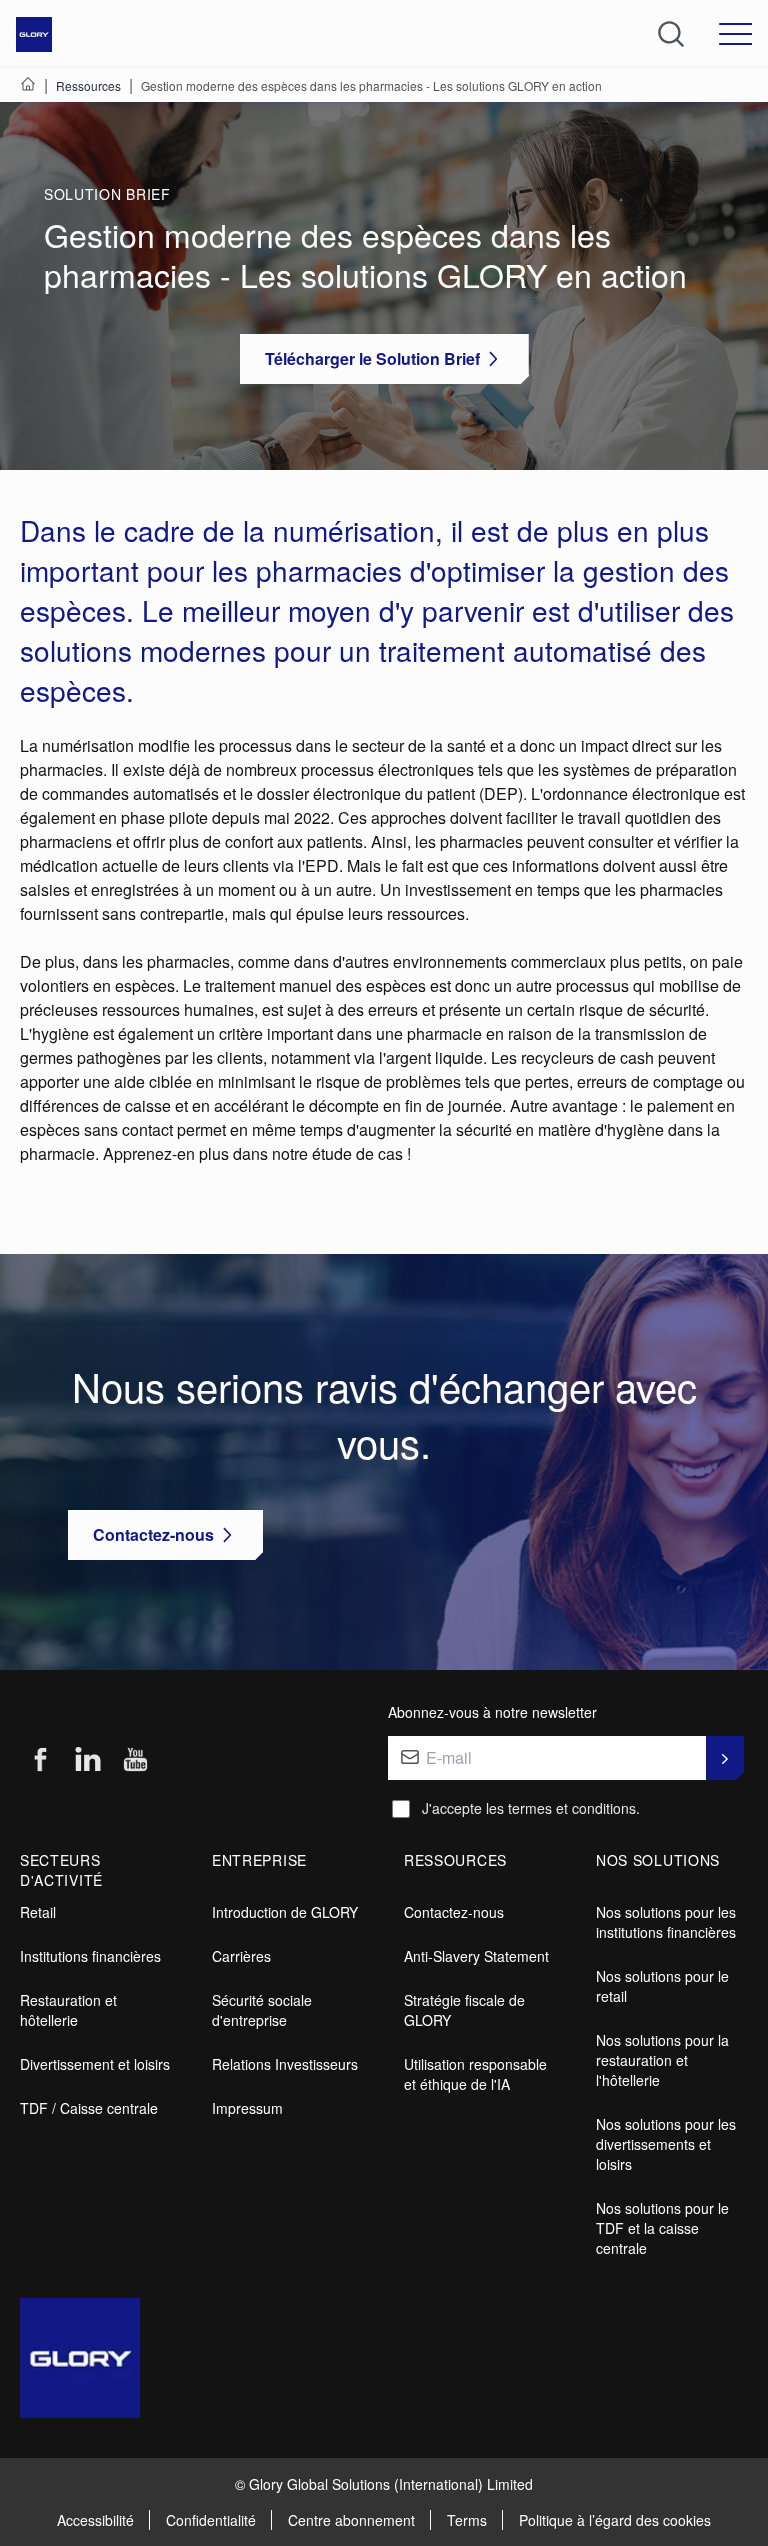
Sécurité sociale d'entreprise (262, 2010)
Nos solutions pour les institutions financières (666, 1922)
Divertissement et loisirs (95, 2064)
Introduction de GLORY (285, 1912)
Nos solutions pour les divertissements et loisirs (666, 2144)
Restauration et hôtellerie (68, 2010)
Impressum (247, 2108)
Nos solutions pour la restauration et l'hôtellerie (662, 2060)
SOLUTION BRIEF (107, 194)
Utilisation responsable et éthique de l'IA (475, 2074)
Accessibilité (95, 2520)
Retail (38, 1912)
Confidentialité (211, 2520)
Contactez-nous (454, 1912)
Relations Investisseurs (285, 2064)
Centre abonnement (351, 2520)
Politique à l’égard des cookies (615, 2520)
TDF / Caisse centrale (89, 2108)
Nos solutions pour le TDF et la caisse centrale (662, 2228)
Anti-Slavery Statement (476, 1956)
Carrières (241, 1956)
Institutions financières (90, 1956)
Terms (467, 2520)
